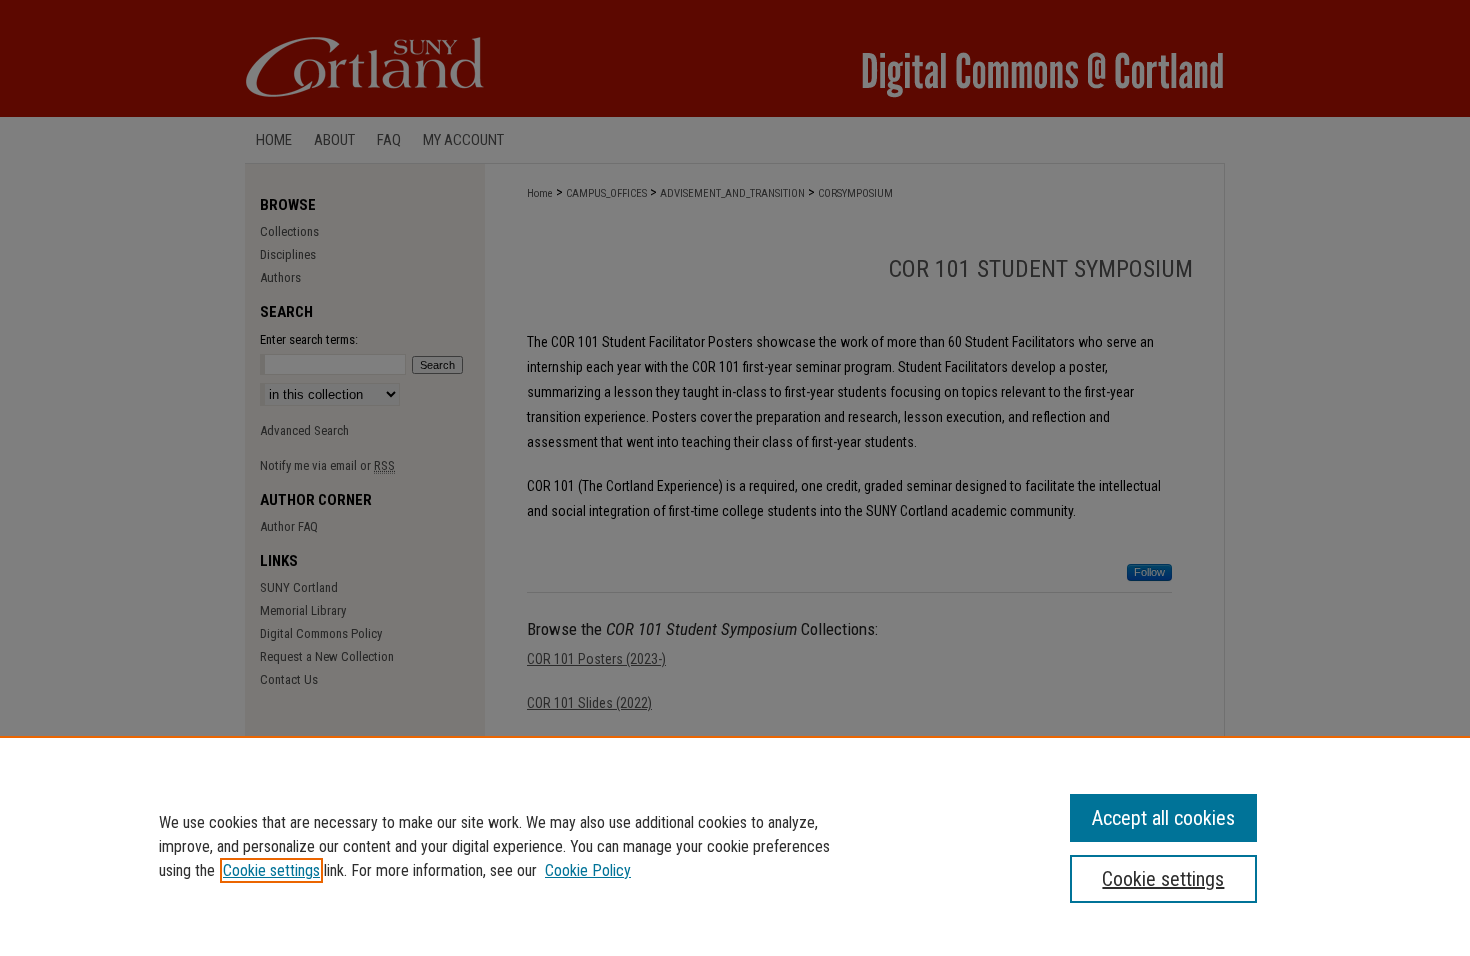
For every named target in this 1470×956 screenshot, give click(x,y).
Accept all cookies (1163, 818)
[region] (735, 846)
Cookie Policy (588, 870)
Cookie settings (271, 870)
